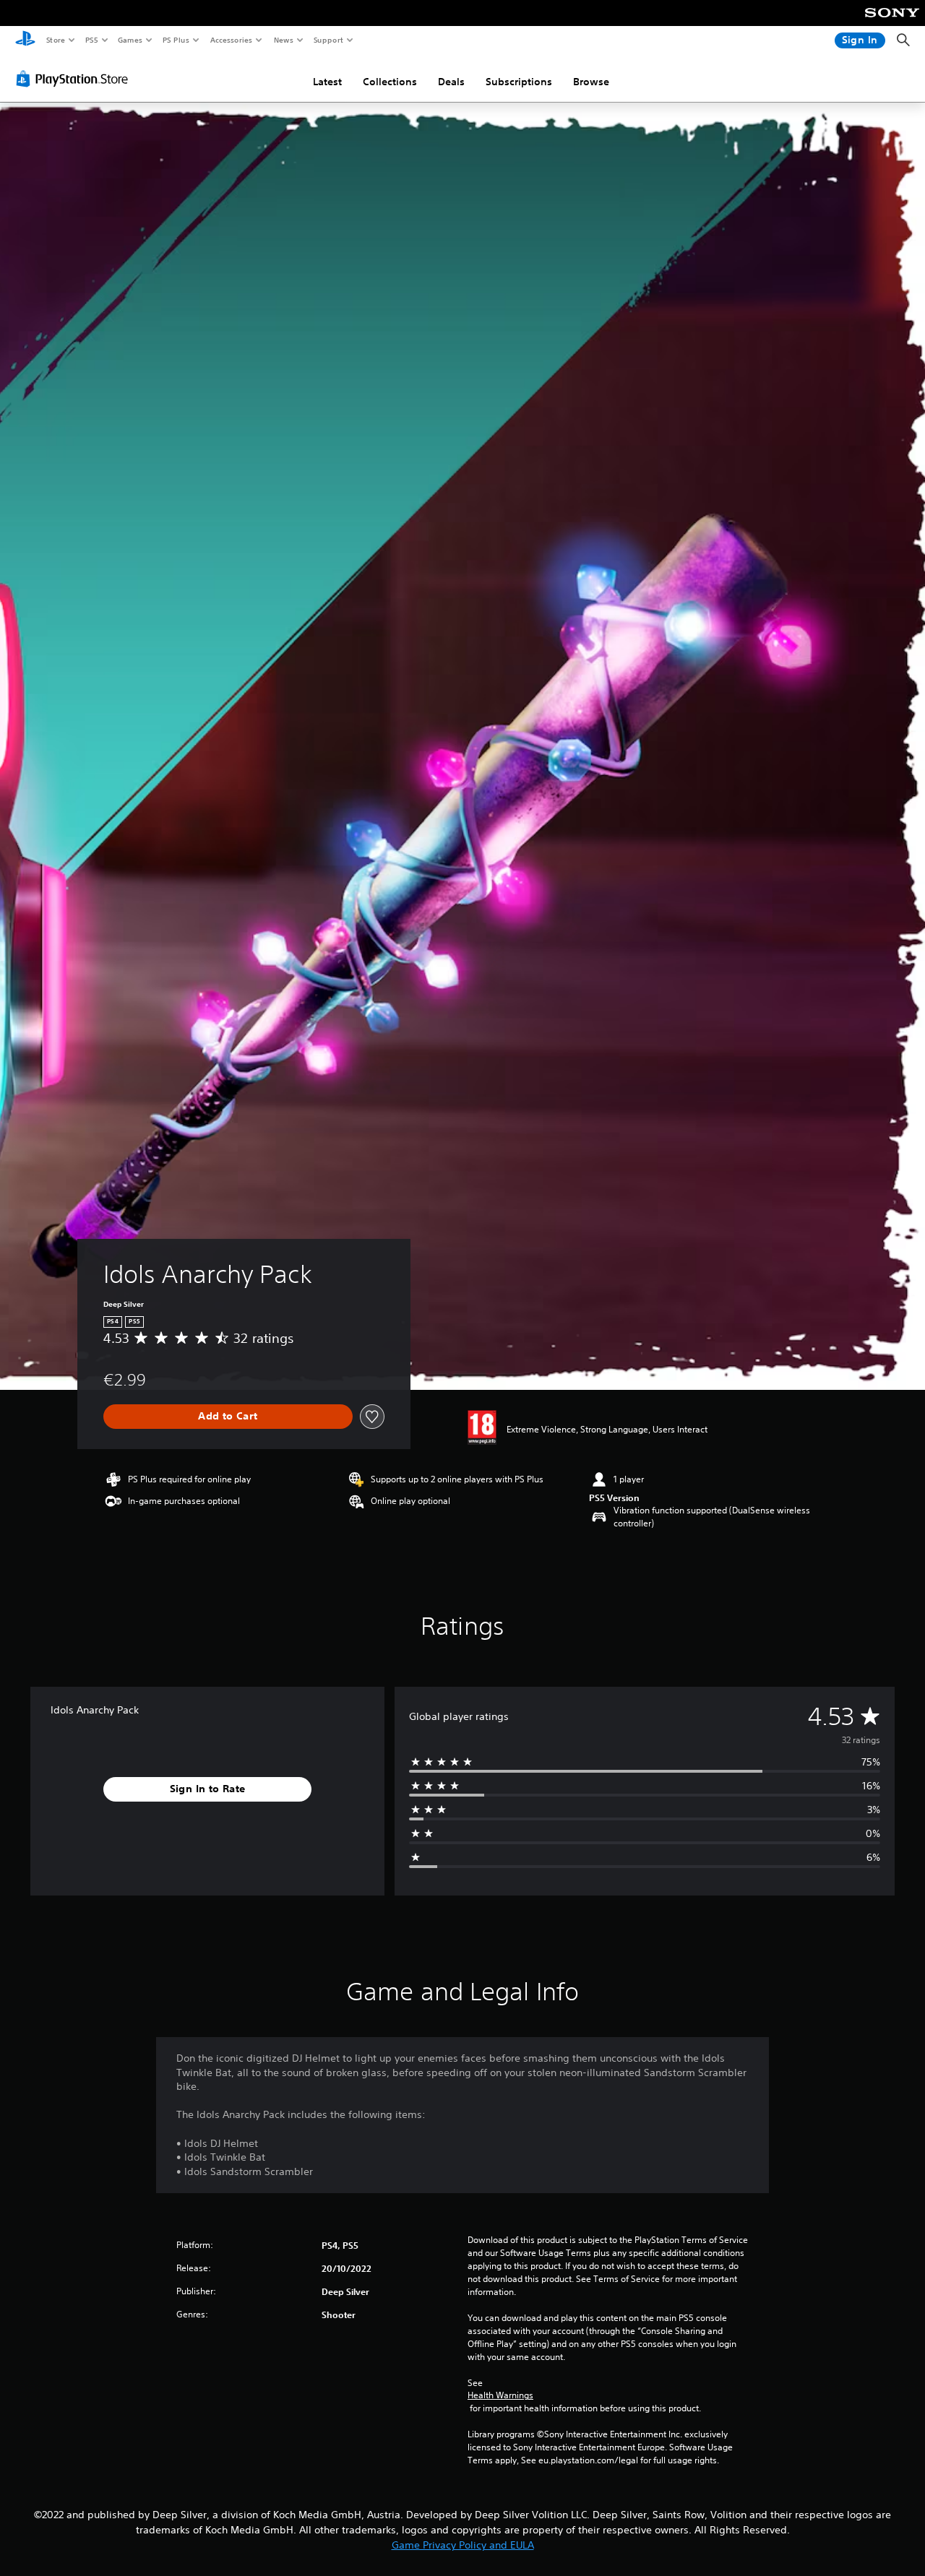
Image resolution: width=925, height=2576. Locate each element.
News (284, 40)
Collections (390, 82)
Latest (327, 82)
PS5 (91, 40)
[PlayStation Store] (75, 79)
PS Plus (176, 40)
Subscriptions (519, 82)
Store (55, 40)
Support (328, 40)
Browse (591, 82)
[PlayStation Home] (25, 40)
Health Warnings (500, 2395)
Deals (451, 82)
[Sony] (892, 22)
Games (129, 40)
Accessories (231, 40)
